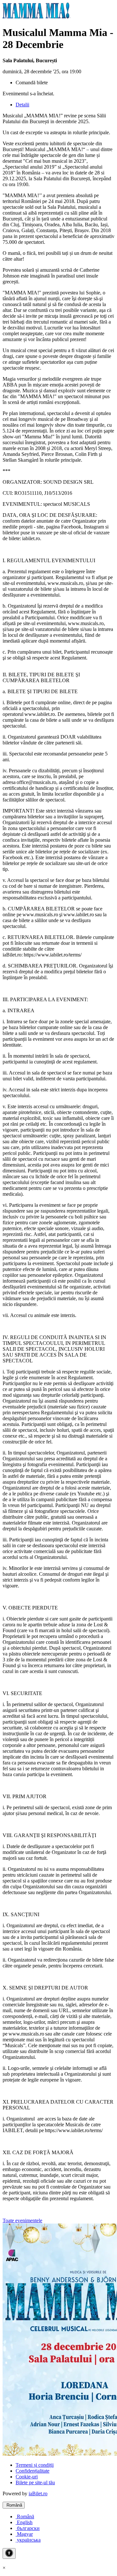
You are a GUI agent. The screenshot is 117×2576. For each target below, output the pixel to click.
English (24, 2522)
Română (14, 2505)
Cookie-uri (27, 2477)
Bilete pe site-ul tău (35, 2482)
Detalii (22, 105)
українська (28, 2540)
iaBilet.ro (38, 2493)
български (28, 2528)
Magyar (24, 2534)
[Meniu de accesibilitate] (9, 2553)
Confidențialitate (32, 2471)
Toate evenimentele (22, 2220)
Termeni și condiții (35, 2465)
